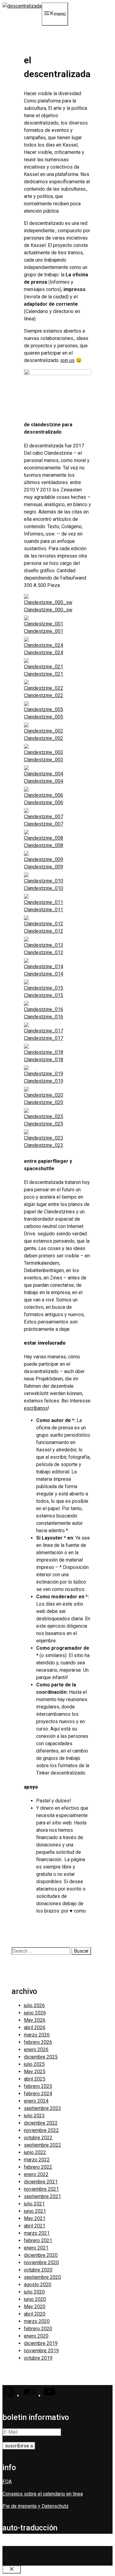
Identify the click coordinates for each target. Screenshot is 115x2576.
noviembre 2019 (41, 2351)
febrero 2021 (38, 2240)
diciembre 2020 (41, 2255)
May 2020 (35, 2307)
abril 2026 (35, 2027)
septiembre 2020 (42, 2277)
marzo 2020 (37, 2321)
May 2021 (35, 2218)
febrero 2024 (38, 2094)
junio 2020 (35, 2299)
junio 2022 (35, 2152)
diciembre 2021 (41, 2182)
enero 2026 (36, 2050)
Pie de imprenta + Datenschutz (36, 2506)
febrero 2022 (38, 2167)
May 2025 (35, 2072)
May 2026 (35, 2020)
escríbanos (36, 1408)
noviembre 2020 (41, 2262)
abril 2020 (35, 2314)
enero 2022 (36, 2174)
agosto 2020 (38, 2285)
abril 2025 (35, 2079)
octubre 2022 (38, 2138)
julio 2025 (34, 2064)
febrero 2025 (38, 2086)
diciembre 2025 (41, 2057)
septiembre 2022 (42, 2145)
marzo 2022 (37, 2160)
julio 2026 (34, 2005)
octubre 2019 (38, 2358)
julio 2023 (34, 2116)
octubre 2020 (38, 2270)
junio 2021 (35, 2211)
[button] (9, 2396)
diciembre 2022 (41, 2123)
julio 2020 (34, 2292)
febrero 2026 (38, 2042)
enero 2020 (36, 2336)
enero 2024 (36, 2101)
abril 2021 (35, 2226)
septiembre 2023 (42, 2108)
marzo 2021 (37, 2233)
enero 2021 (36, 2248)
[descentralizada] (22, 6)
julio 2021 (34, 2204)
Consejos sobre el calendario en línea (43, 2494)
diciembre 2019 (41, 2343)
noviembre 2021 (41, 2189)
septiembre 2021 (42, 2196)
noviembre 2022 (41, 2130)
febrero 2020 (38, 2329)
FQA (7, 2482)
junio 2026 (35, 2013)
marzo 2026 (37, 2035)
